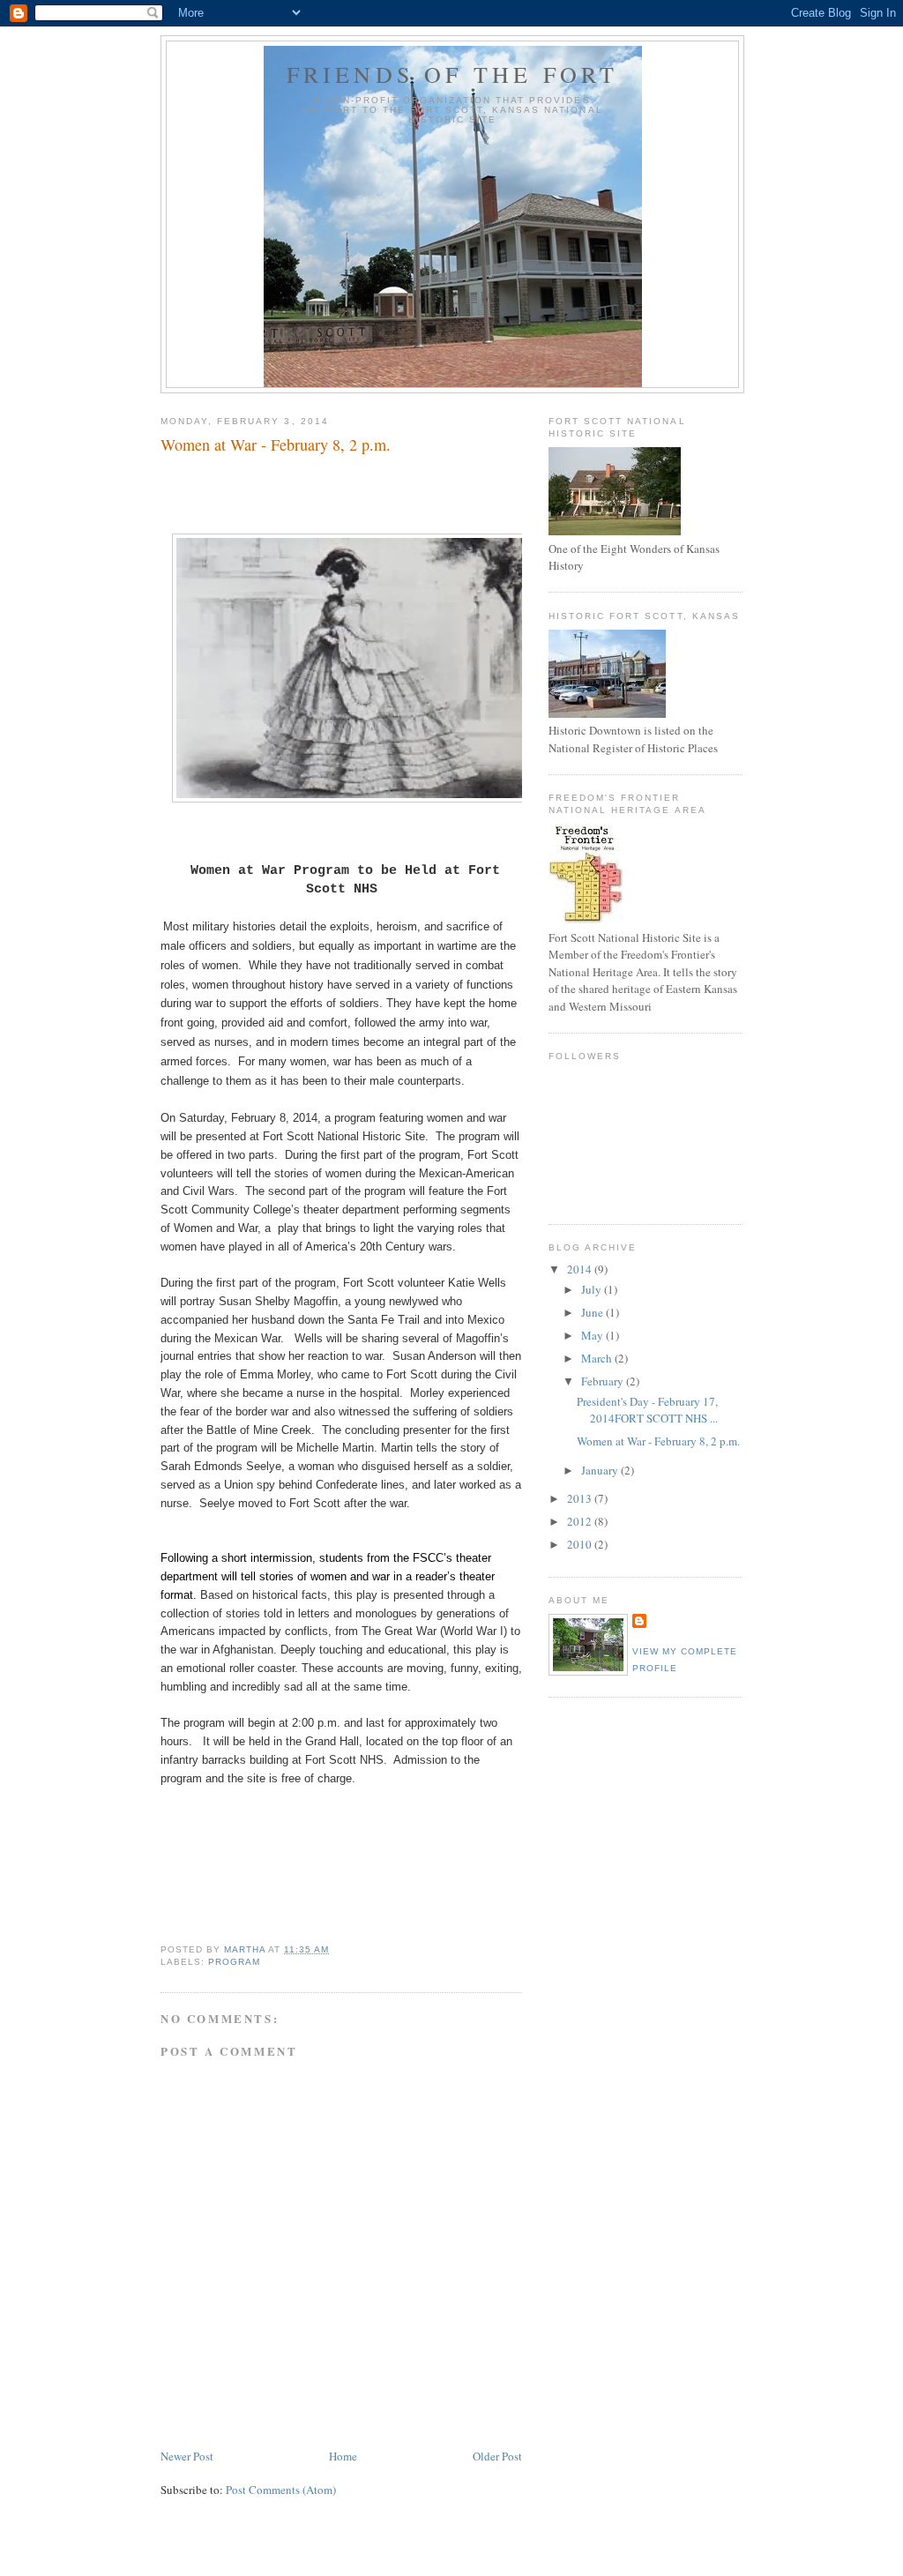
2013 (581, 1498)
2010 (581, 1544)
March (598, 1358)
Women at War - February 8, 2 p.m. (658, 1441)
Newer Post (187, 2456)
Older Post (497, 2456)
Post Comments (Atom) (281, 2490)
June (593, 1312)
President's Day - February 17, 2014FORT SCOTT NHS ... (647, 1410)
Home (343, 2456)
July (593, 1289)
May (593, 1335)
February (604, 1381)
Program (234, 1962)
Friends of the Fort (453, 74)
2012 (581, 1521)
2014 (581, 1269)
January (601, 1470)
